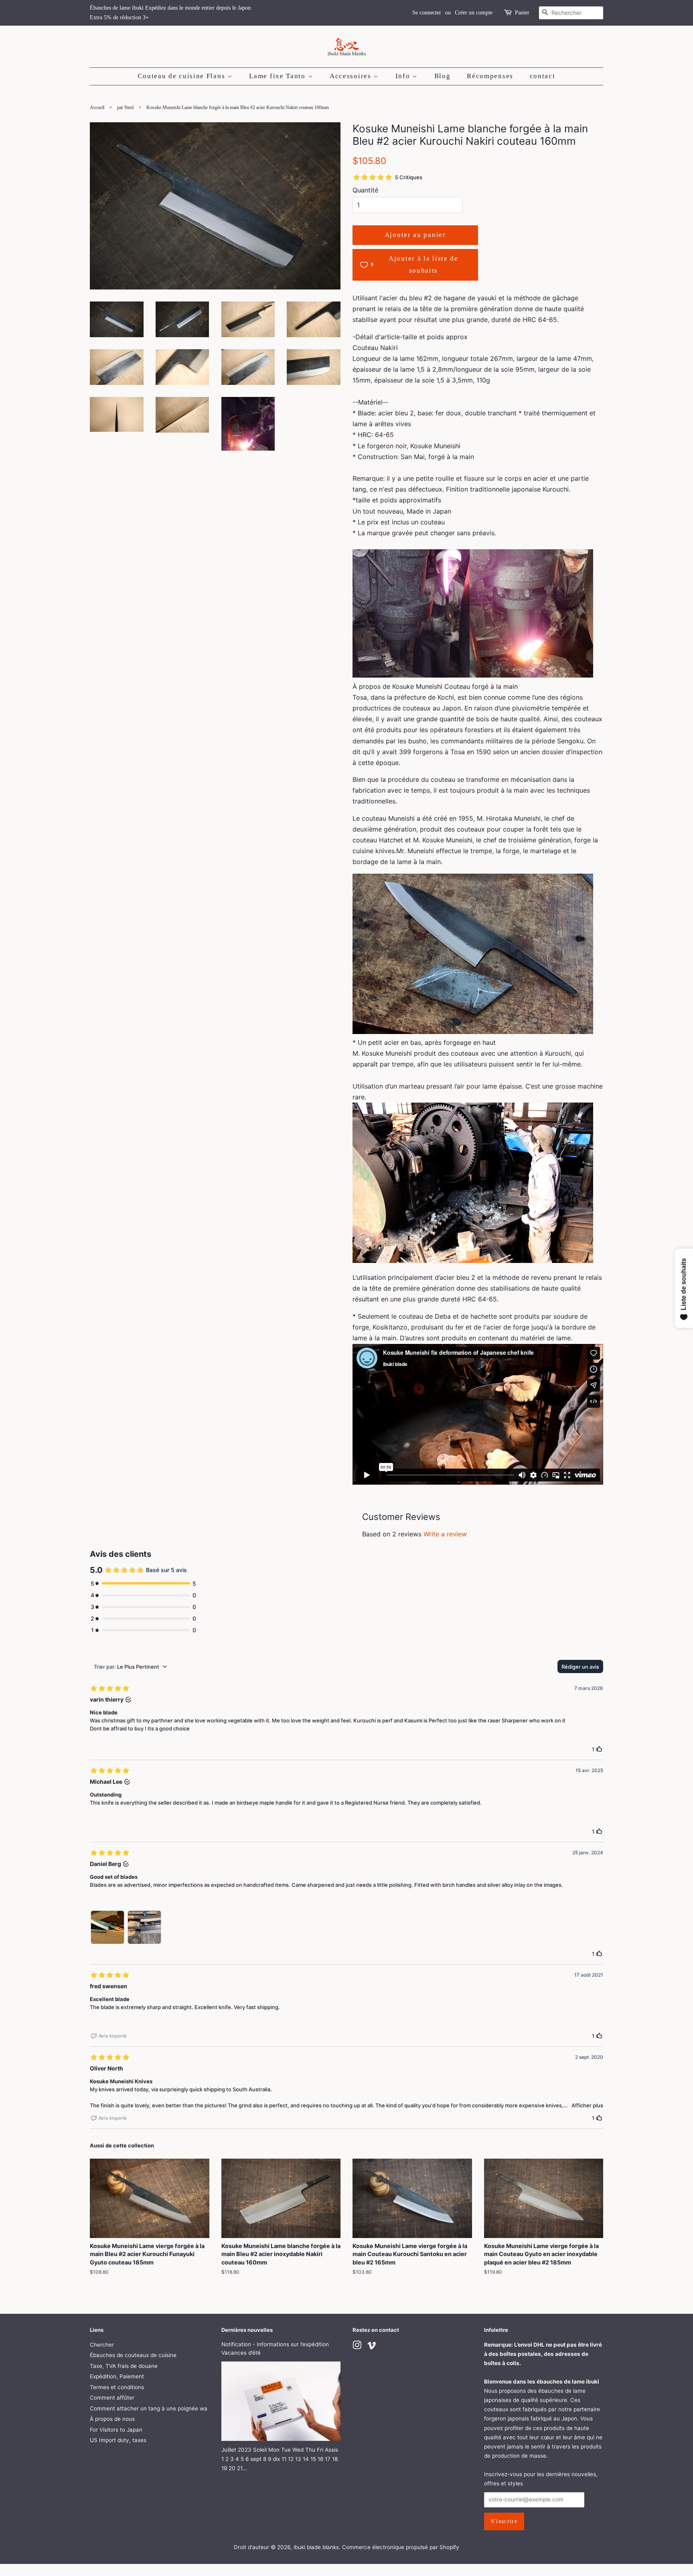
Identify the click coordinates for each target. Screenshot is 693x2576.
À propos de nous (112, 2419)
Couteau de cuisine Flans (182, 76)
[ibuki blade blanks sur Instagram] (357, 2347)
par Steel (125, 107)
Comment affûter (112, 2398)
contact (543, 76)
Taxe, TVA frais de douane (124, 2366)
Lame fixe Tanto (278, 76)
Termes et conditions (117, 2387)
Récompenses (490, 76)
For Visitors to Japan (116, 2430)
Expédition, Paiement (117, 2376)
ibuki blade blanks (316, 2547)
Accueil (97, 107)
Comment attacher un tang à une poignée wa (149, 2408)
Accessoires (352, 76)
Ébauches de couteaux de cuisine (133, 2355)
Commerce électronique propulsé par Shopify (401, 2547)
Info (404, 76)
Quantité (365, 190)
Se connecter (427, 13)
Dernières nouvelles (247, 2330)
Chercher (102, 2345)
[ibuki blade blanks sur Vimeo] (372, 2347)
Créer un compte (474, 13)
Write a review (445, 1534)
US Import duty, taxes (118, 2440)
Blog (443, 76)
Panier (522, 13)
